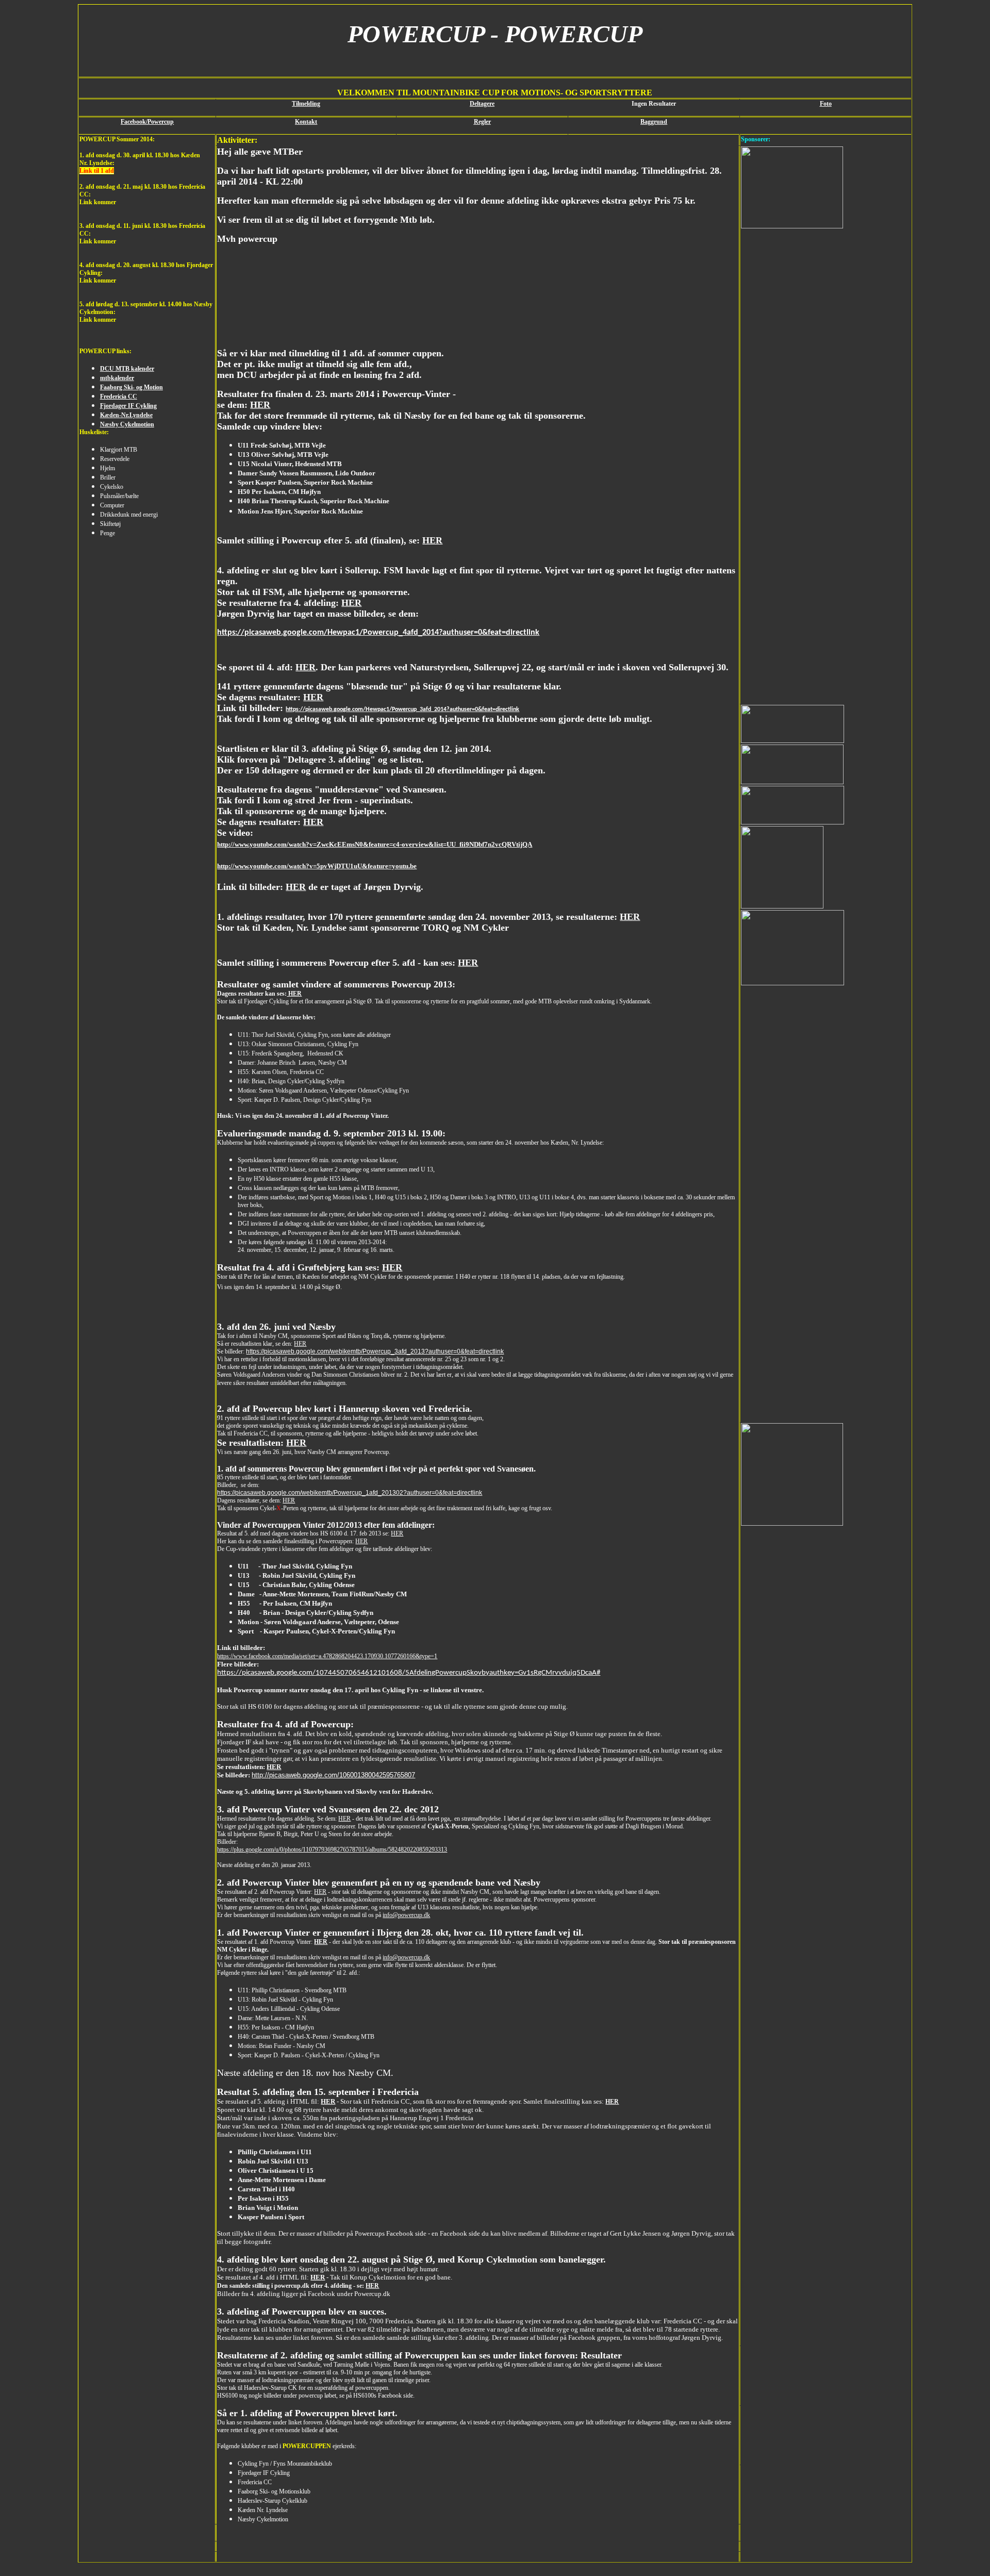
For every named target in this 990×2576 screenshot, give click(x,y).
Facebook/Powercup (147, 122)
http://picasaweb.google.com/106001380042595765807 (333, 1775)
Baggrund (654, 122)
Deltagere (482, 104)
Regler (482, 122)
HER (260, 405)
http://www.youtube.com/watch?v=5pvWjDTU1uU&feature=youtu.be (317, 866)
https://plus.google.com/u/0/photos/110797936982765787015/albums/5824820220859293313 (332, 1850)
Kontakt (306, 122)
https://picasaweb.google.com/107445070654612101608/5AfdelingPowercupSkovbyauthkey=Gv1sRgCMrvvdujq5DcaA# (409, 1673)
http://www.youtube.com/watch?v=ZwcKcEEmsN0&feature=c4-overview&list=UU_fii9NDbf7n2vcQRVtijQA (375, 844)
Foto (826, 104)
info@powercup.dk (406, 1915)
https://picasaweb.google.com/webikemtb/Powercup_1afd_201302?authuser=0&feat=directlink (350, 1493)
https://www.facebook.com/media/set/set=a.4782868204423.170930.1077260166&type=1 (327, 1656)
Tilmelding (306, 104)
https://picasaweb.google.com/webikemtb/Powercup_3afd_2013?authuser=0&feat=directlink (375, 1351)
